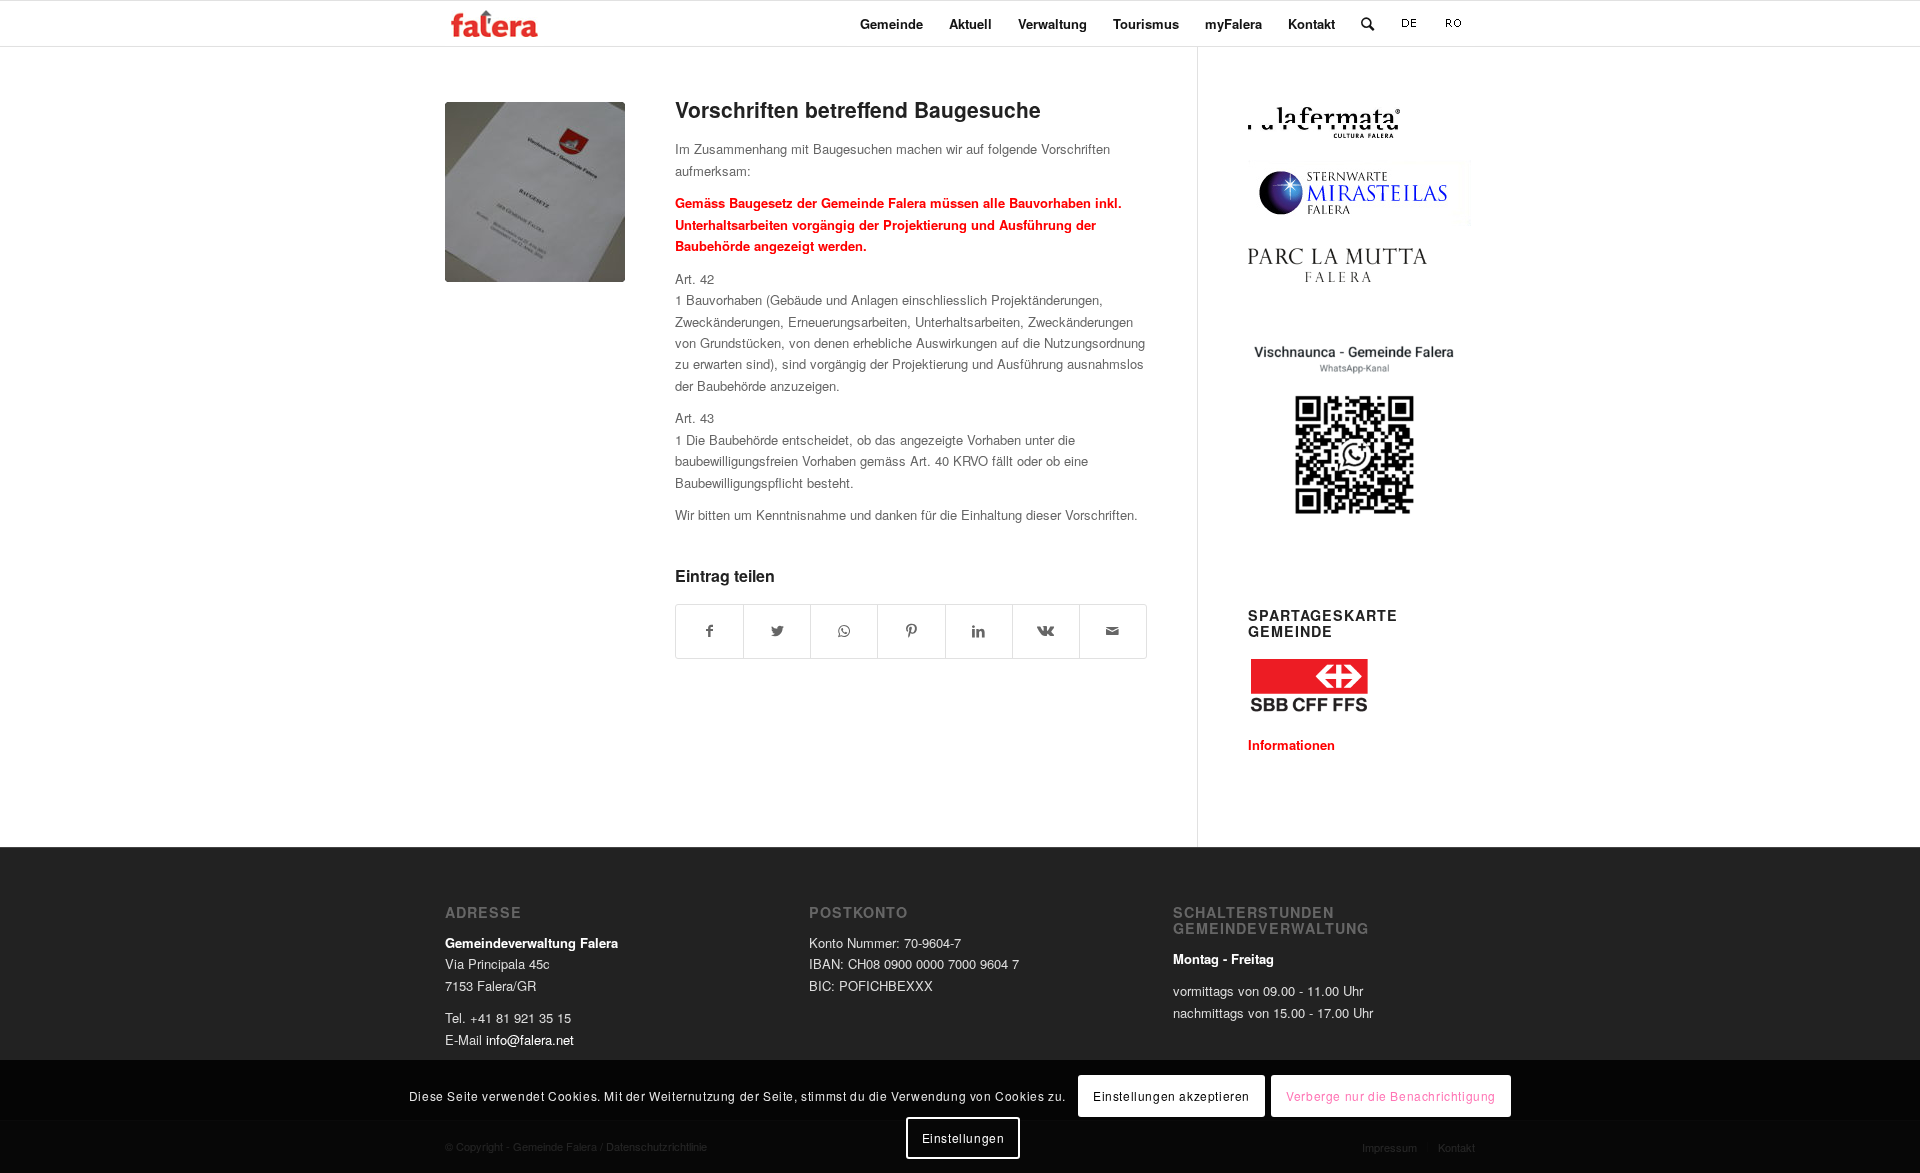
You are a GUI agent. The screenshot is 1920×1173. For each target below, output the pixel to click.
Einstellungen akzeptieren (1171, 1094)
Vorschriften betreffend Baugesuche (858, 109)
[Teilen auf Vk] (1046, 631)
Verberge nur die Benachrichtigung (1391, 1094)
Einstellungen (963, 1137)
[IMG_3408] (535, 192)
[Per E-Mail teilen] (1113, 631)
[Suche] (1367, 23)
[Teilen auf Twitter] (777, 631)
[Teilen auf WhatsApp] (844, 631)
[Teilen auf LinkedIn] (979, 631)
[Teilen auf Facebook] (709, 631)
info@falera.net (530, 1039)
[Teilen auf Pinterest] (911, 631)
